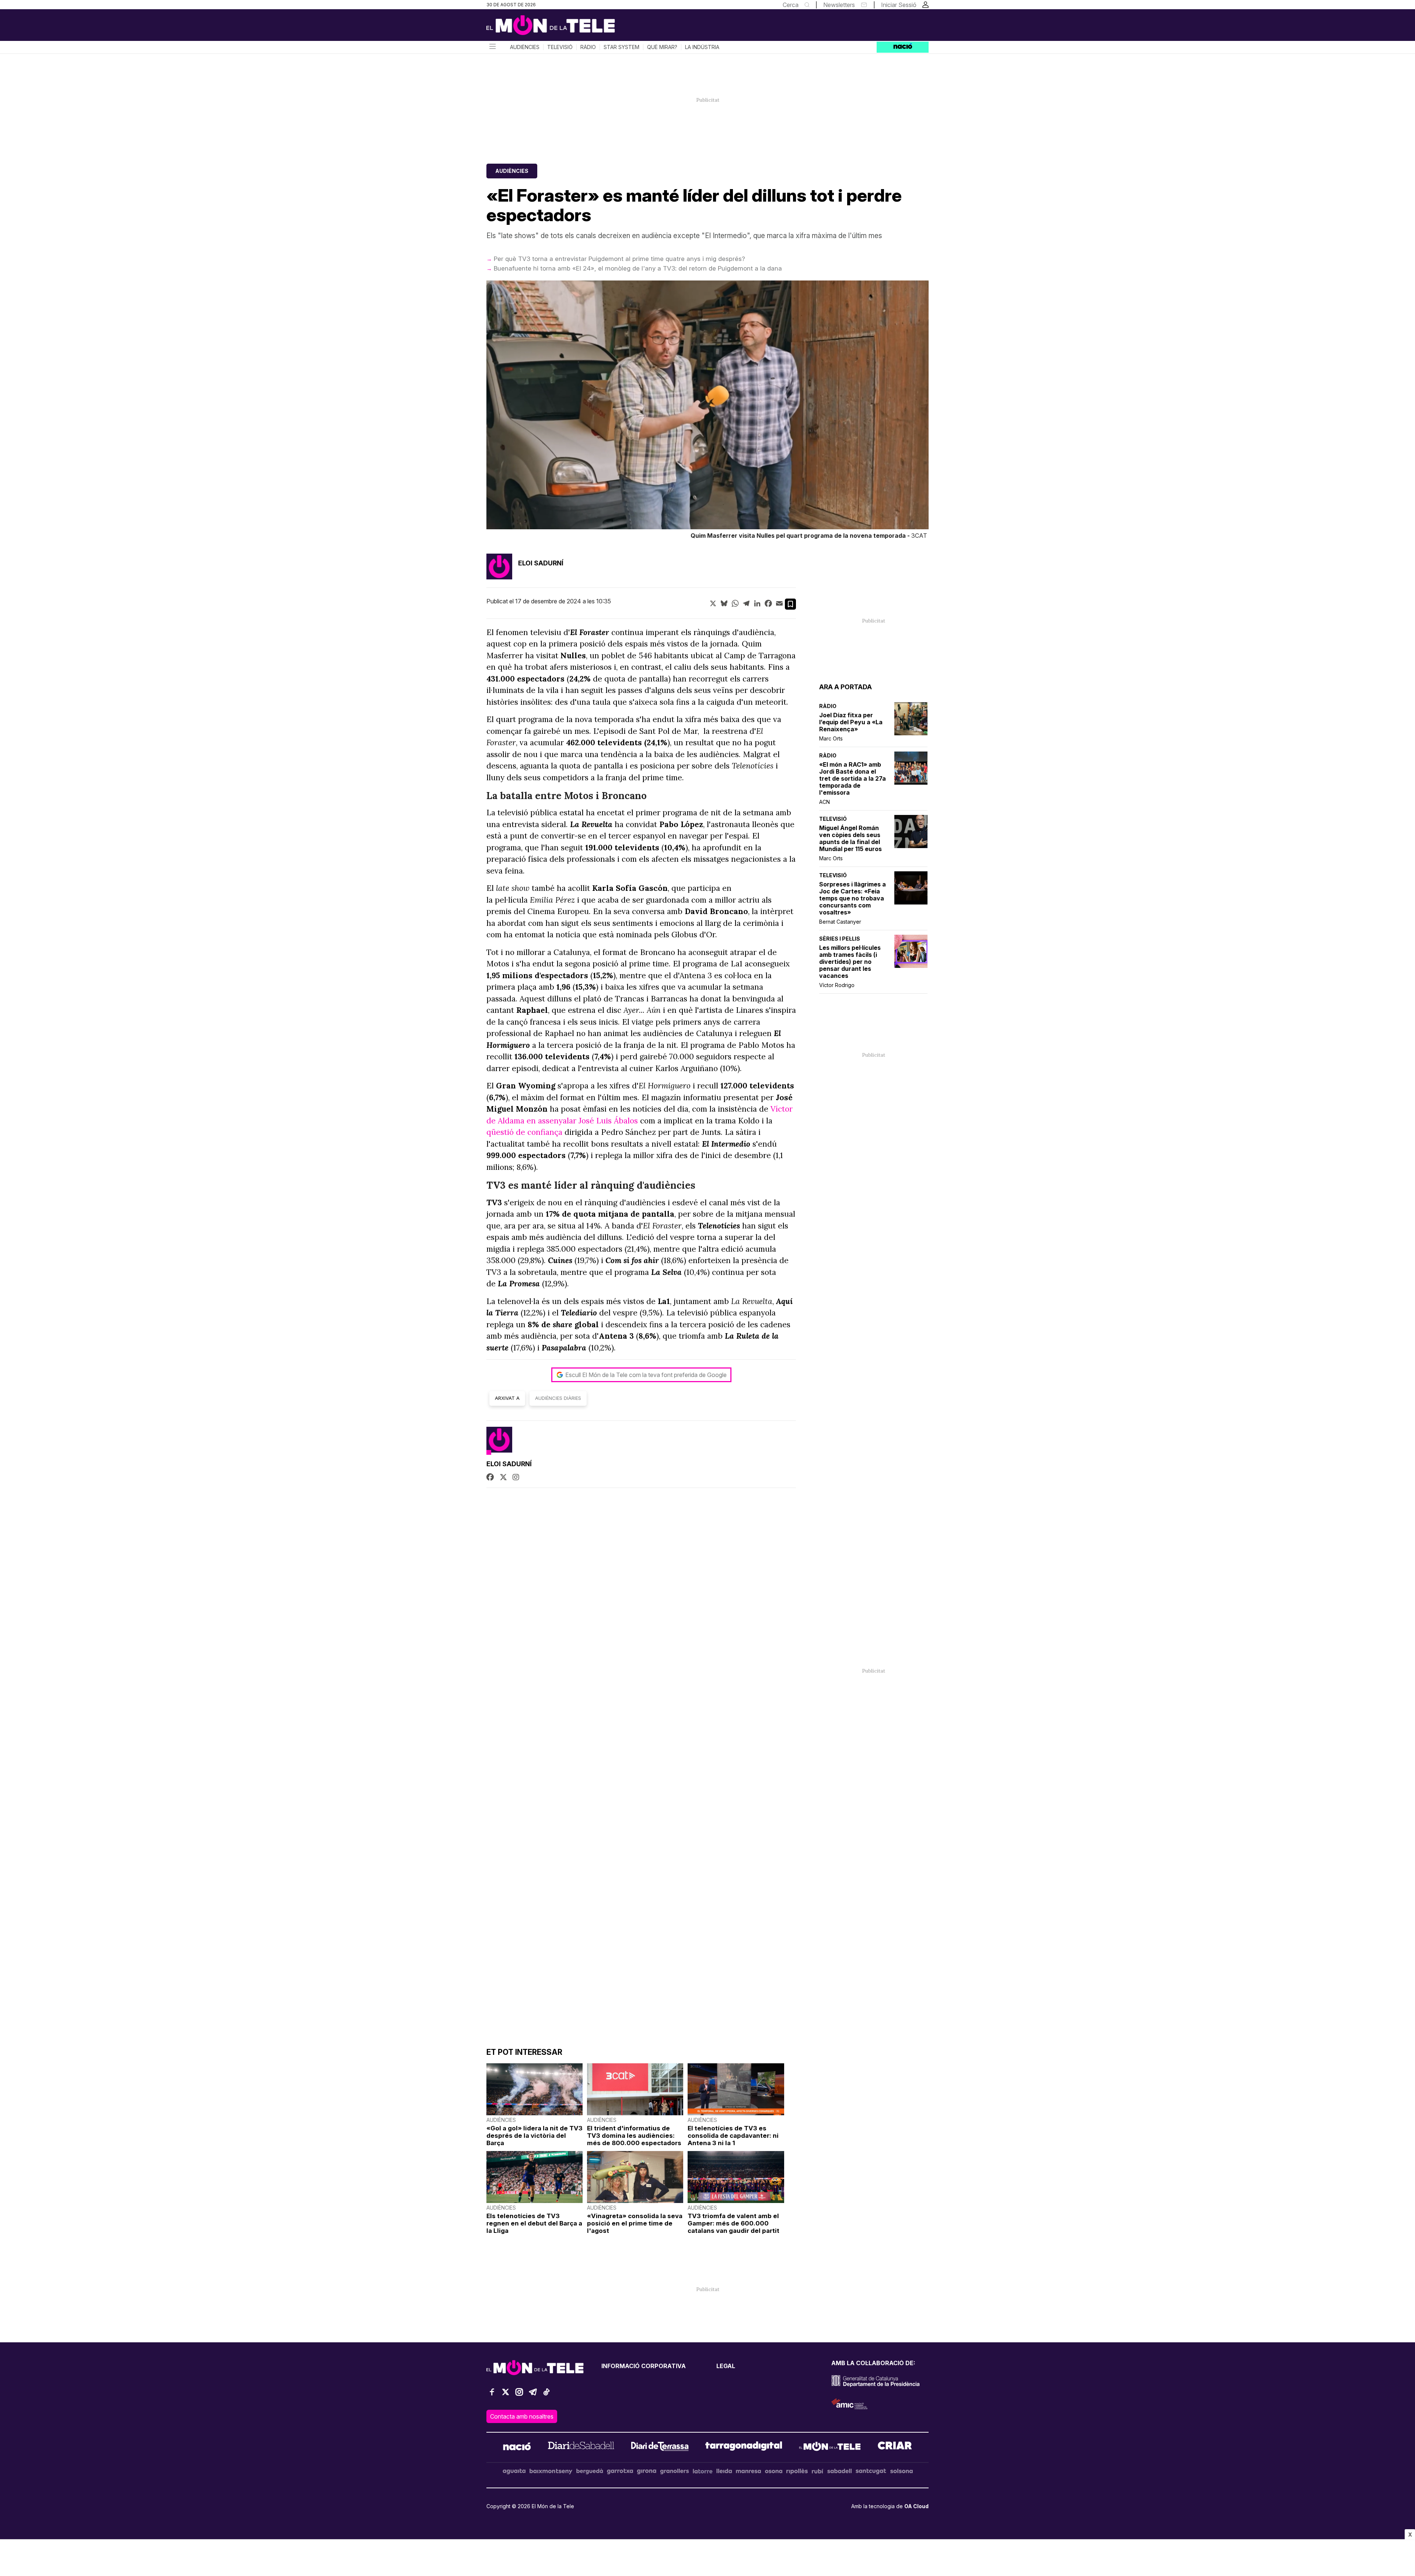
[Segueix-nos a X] (506, 2395)
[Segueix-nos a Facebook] (492, 2395)
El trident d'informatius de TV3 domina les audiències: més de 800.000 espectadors (634, 2136)
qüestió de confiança (524, 1132)
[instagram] (516, 1478)
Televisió (560, 47)
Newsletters (839, 5)
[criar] (895, 2447)
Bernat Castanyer (840, 922)
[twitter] (503, 1478)
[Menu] (492, 47)
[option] (707, 411)
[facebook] (490, 1478)
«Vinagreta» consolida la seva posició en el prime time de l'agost (635, 2223)
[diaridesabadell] (581, 2447)
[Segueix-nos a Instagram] (519, 2395)
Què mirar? (662, 47)
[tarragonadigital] (744, 2447)
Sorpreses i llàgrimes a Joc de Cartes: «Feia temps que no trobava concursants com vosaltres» (853, 898)
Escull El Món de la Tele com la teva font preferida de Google (646, 1375)
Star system (621, 47)
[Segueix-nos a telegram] (533, 2395)
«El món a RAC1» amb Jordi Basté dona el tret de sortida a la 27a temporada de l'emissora (853, 779)
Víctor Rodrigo (837, 985)
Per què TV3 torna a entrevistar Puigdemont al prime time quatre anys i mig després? (619, 259)
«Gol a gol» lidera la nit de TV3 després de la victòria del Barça (534, 2136)
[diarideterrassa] (660, 2447)
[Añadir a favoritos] (790, 604)
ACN (824, 802)
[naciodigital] (517, 2447)
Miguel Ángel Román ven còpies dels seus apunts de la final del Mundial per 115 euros (850, 839)
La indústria (702, 47)
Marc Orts (831, 738)
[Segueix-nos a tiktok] (546, 2395)
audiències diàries (558, 1398)
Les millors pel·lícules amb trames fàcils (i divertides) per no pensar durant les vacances (850, 962)
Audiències (525, 47)
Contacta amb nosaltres (522, 2416)
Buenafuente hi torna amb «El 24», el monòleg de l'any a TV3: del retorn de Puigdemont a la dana (638, 268)
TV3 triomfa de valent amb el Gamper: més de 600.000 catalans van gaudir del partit (733, 2223)
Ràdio (588, 47)
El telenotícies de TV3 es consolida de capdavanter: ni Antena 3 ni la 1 (733, 2136)
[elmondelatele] (830, 2447)
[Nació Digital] (558, 28)
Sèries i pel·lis (840, 939)
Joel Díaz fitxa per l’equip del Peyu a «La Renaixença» (851, 722)
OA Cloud (916, 2506)
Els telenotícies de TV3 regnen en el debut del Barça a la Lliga (534, 2223)
